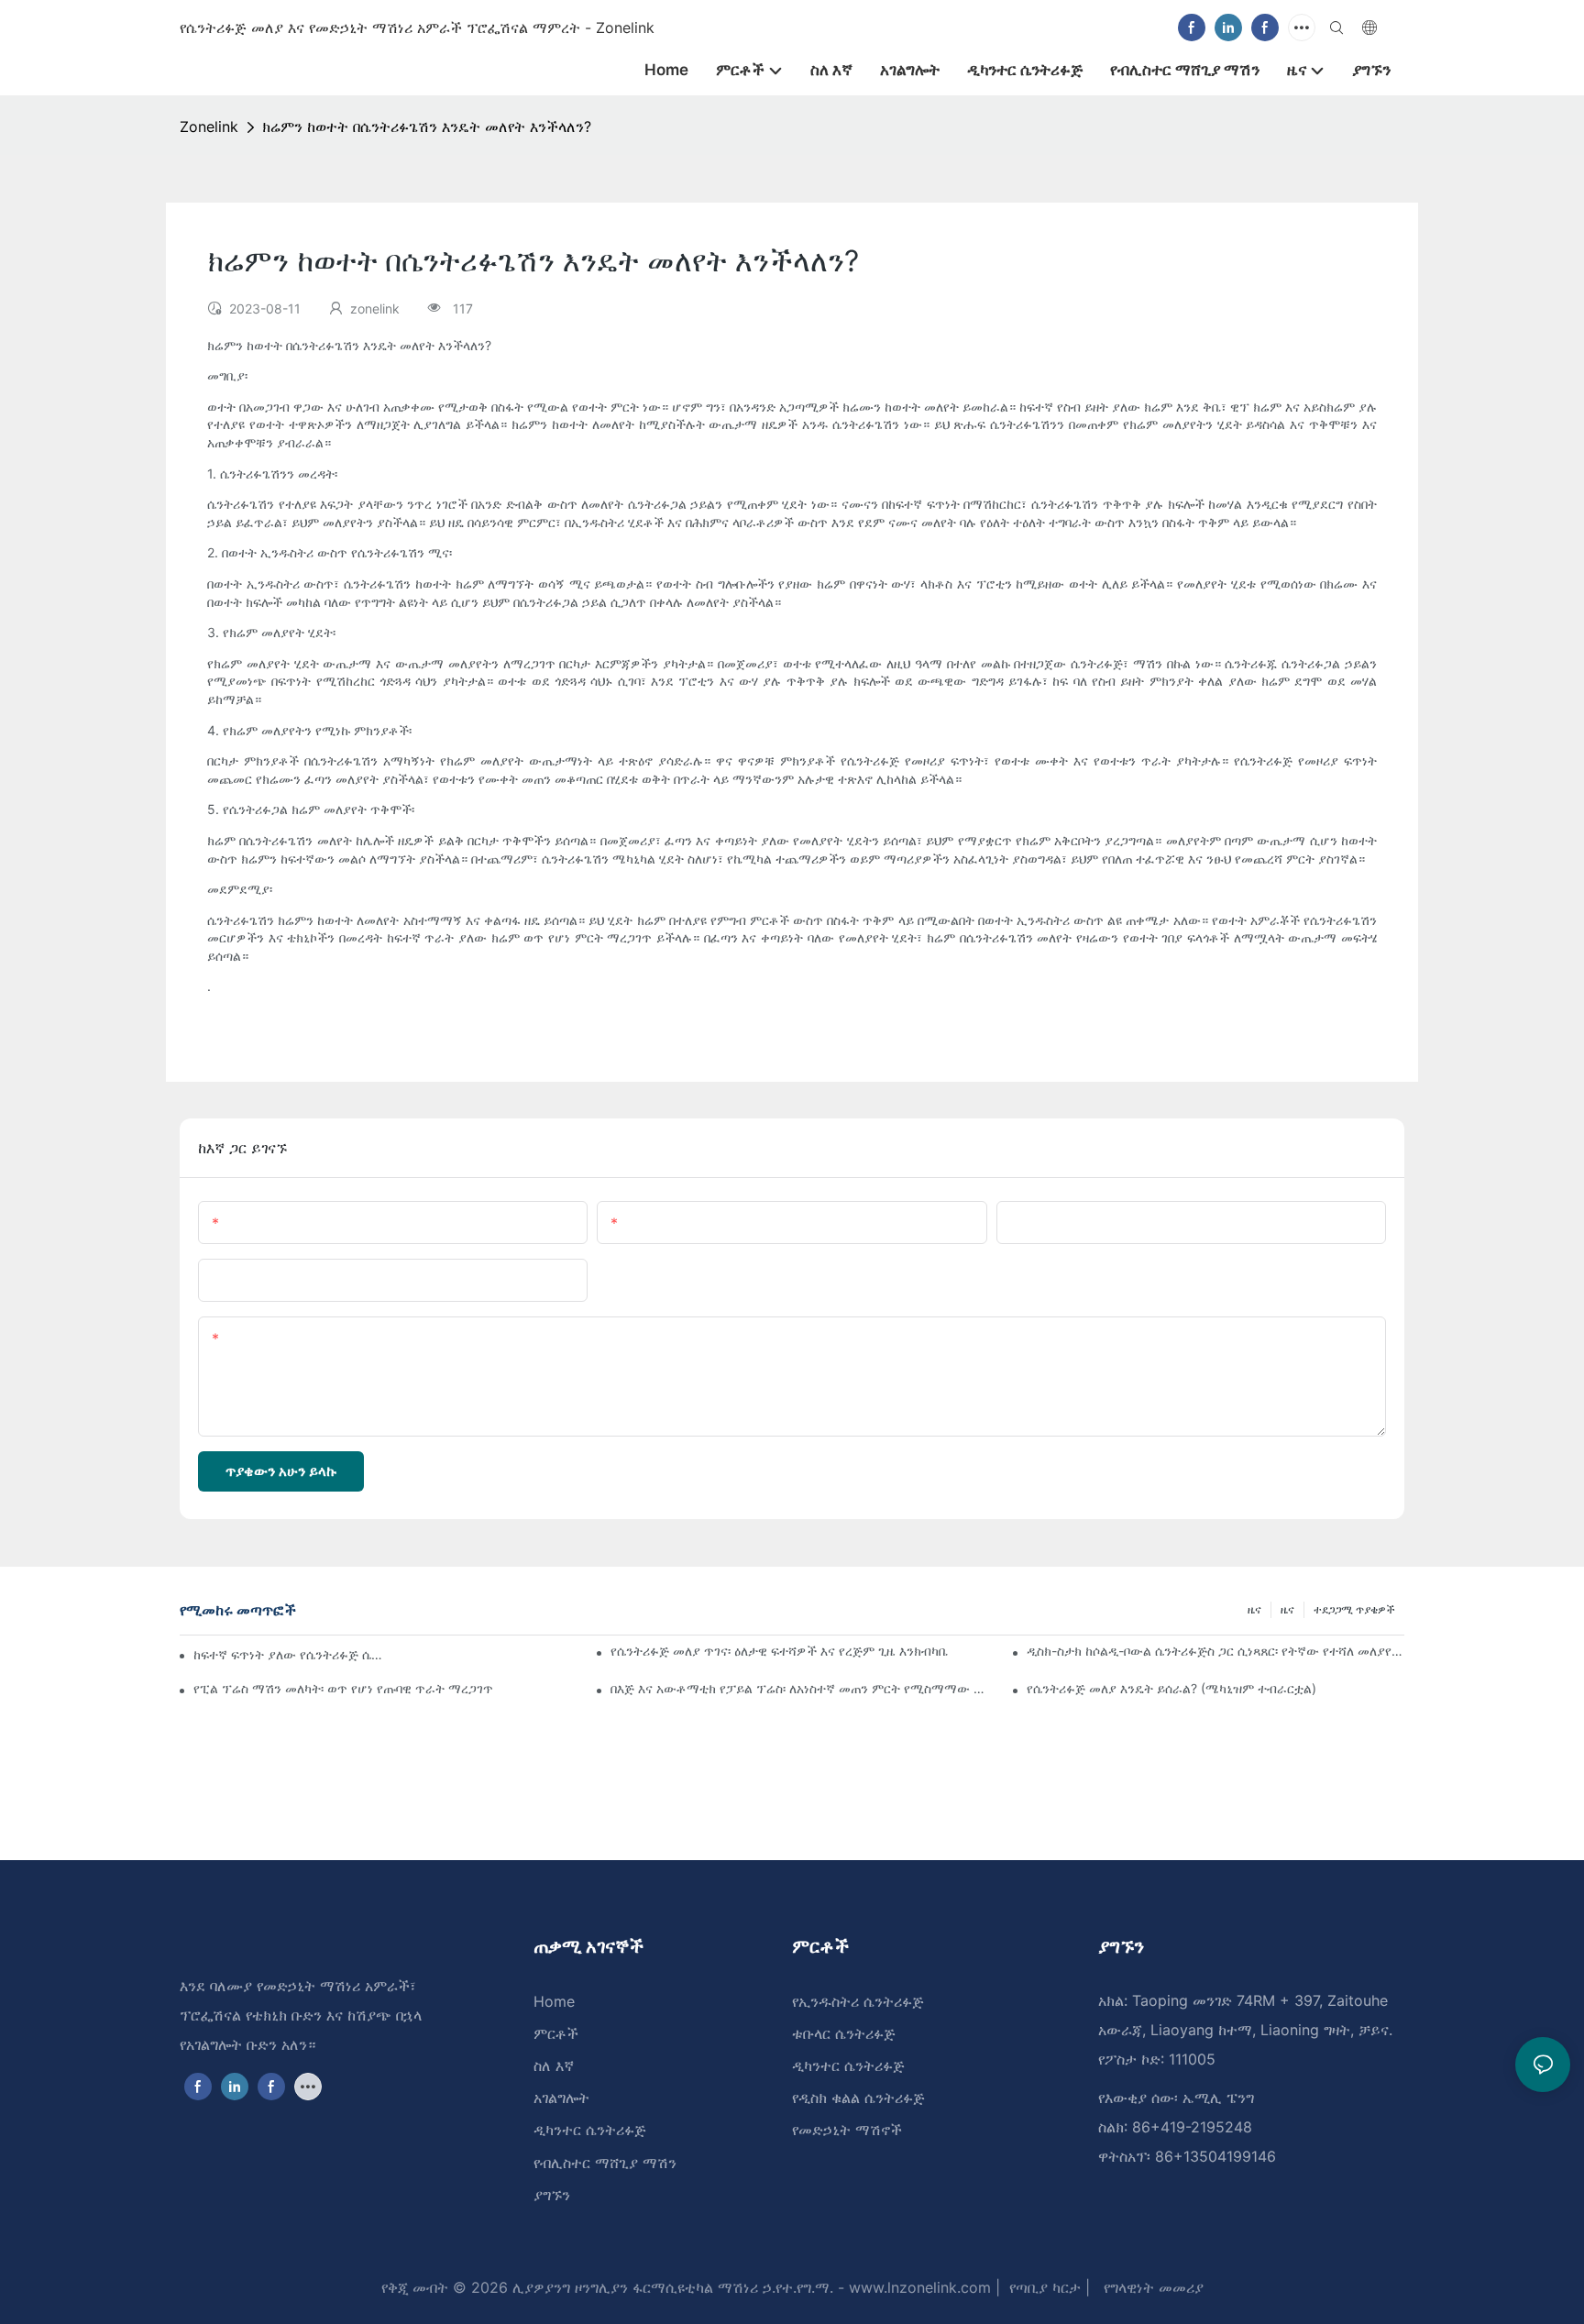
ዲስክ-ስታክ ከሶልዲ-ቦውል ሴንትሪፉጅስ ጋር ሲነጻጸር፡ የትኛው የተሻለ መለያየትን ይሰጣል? (1215, 1651)
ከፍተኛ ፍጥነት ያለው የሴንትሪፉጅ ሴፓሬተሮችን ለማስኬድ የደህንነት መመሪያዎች (288, 1654)
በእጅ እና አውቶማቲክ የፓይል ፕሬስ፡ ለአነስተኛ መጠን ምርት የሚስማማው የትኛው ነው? (799, 1688)
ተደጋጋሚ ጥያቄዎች (1354, 1609)
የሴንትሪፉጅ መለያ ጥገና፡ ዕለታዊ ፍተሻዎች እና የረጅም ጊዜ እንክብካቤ (779, 1651)
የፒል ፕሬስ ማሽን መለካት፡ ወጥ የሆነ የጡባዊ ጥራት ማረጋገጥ (343, 1688)
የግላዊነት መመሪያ (1151, 2287)
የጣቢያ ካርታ (1043, 2287)
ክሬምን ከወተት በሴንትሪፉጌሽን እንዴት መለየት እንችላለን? (427, 127)
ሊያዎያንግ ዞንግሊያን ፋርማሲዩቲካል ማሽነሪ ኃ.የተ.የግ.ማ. (671, 2287)
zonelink (209, 127)
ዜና (1287, 1609)
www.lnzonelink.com (918, 2287)
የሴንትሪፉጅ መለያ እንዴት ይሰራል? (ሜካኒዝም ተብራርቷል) (1171, 1688)
